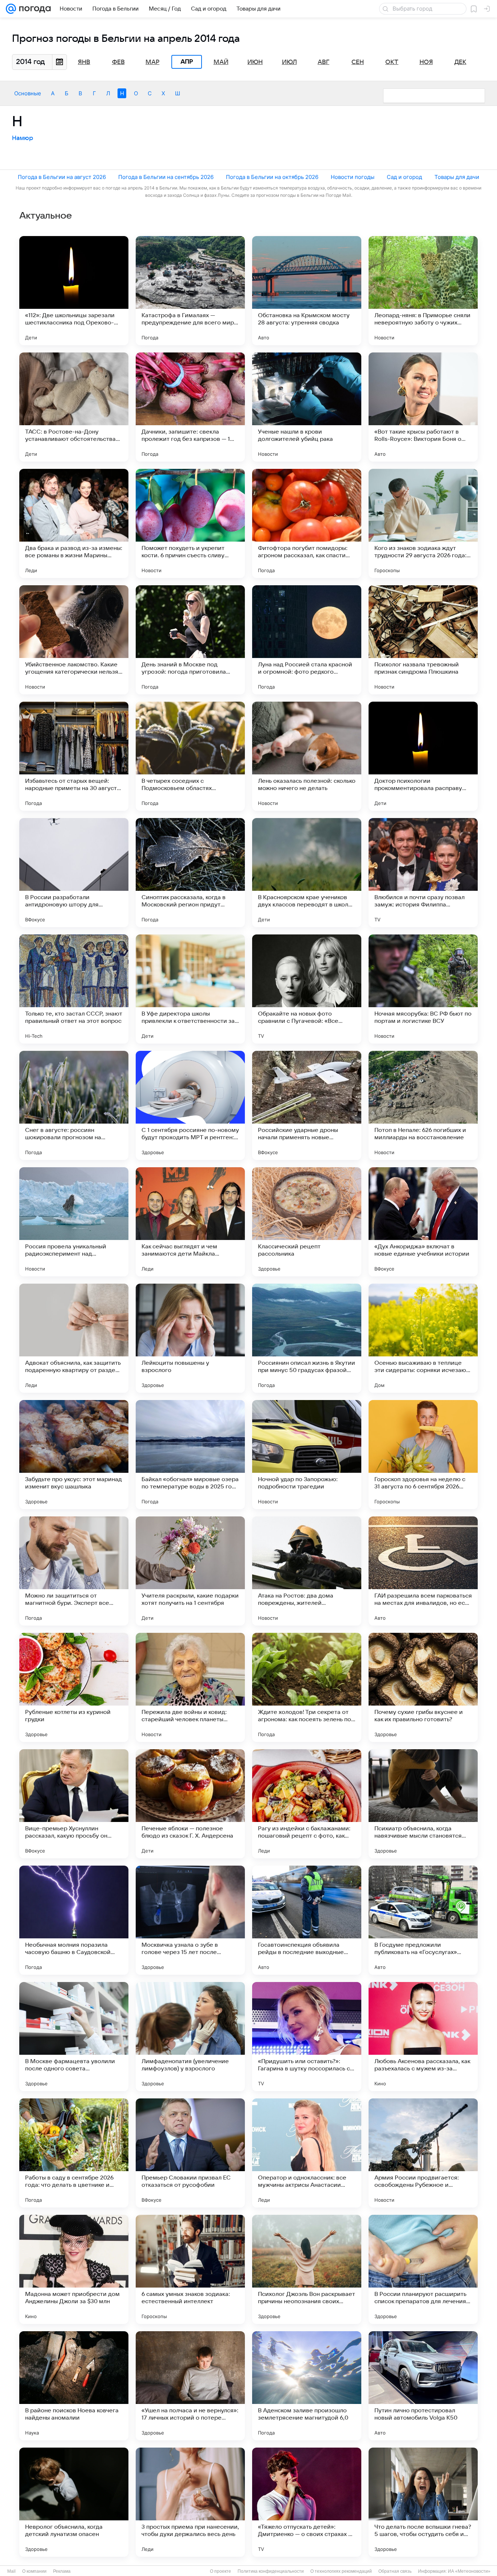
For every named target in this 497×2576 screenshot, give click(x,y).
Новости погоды (353, 177)
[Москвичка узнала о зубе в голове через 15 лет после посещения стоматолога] (190, 1920)
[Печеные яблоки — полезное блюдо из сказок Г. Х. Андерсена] (190, 1804)
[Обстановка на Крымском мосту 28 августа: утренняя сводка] (307, 291)
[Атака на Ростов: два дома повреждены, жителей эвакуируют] (307, 1571)
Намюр (23, 138)
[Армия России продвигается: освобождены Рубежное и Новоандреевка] (423, 2153)
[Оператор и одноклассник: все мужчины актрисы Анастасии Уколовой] (307, 2153)
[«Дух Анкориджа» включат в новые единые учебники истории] (423, 1222)
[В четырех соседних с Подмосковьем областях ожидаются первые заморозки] (190, 756)
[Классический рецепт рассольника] (307, 1222)
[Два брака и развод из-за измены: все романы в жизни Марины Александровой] (74, 523)
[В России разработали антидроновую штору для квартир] (74, 873)
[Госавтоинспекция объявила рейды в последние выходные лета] (307, 1920)
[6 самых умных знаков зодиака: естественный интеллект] (190, 2269)
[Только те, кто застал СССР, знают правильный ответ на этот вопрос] (74, 989)
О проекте (220, 2571)
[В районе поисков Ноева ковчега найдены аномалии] (74, 2386)
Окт (392, 62)
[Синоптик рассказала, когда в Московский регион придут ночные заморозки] (190, 873)
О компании (34, 2571)
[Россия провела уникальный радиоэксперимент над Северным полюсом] (74, 1222)
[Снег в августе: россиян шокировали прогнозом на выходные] (74, 1105)
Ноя (426, 62)
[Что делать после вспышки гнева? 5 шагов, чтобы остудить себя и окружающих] (423, 2502)
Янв (84, 62)
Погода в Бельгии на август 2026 (62, 177)
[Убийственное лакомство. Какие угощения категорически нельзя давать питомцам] (74, 640)
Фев (118, 62)
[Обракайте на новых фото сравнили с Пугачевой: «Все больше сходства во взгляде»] (307, 989)
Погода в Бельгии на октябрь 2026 (272, 177)
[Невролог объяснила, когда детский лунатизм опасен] (74, 2502)
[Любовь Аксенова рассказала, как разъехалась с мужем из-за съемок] (423, 2037)
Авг (323, 62)
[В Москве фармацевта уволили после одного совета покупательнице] (74, 2037)
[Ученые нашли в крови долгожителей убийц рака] (307, 407)
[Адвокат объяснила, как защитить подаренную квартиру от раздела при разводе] (74, 1338)
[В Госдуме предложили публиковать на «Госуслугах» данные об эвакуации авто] (423, 1920)
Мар (152, 62)
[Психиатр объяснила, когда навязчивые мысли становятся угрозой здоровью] (423, 1804)
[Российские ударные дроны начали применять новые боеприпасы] (307, 1105)
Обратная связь (395, 2571)
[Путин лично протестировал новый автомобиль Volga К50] (423, 2386)
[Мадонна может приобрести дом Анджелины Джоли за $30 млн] (74, 2269)
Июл (289, 62)
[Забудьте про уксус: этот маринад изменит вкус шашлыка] (74, 1455)
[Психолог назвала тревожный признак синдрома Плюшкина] (423, 640)
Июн (255, 62)
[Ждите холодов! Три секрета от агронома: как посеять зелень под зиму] (307, 1687)
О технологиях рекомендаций (341, 2571)
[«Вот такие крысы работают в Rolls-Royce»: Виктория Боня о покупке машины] (423, 407)
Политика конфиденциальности (271, 2571)
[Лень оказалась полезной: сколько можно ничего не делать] (307, 756)
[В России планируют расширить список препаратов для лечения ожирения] (423, 2269)
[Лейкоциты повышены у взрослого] (190, 1338)
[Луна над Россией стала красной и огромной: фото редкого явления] (307, 640)
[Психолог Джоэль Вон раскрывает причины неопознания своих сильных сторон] (307, 2269)
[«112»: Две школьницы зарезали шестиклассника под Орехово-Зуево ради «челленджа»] (74, 291)
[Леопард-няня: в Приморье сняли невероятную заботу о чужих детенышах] (423, 291)
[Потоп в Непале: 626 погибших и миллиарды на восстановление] (423, 1105)
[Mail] (11, 9)
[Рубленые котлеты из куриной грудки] (74, 1687)
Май (221, 62)
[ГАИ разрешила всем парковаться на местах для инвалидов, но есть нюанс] (423, 1571)
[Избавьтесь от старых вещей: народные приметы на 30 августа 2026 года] (74, 756)
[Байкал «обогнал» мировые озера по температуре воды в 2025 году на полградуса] (190, 1455)
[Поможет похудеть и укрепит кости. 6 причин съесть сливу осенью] (190, 523)
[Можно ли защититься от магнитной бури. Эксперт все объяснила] (74, 1571)
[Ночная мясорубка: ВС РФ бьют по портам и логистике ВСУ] (423, 989)
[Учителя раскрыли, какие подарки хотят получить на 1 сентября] (190, 1571)
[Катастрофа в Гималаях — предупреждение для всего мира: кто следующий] (190, 291)
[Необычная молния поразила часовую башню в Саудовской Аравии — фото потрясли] (74, 1920)
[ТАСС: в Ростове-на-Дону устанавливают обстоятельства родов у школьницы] (74, 407)
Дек (460, 62)
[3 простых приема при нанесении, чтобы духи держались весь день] (190, 2502)
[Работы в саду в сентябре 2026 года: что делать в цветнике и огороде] (74, 2153)
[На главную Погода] (33, 9)
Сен (358, 62)
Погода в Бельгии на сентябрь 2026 (166, 177)
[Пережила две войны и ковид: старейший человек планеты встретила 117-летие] (190, 1687)
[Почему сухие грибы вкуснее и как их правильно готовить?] (423, 1687)
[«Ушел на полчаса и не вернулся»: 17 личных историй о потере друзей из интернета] (190, 2386)
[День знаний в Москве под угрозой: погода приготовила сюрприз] (190, 640)
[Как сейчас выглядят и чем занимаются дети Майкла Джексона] (190, 1222)
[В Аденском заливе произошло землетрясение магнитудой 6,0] (307, 2386)
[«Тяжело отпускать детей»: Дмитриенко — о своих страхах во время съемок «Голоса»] (307, 2502)
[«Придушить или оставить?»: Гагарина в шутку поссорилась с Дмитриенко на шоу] (307, 2037)
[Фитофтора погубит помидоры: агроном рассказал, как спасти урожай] (307, 523)
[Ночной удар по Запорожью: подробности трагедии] (307, 1455)
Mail (11, 2571)
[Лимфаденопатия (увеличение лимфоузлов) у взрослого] (190, 2037)
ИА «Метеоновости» (469, 2571)
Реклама (62, 2571)
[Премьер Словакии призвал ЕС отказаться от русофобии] (190, 2153)
